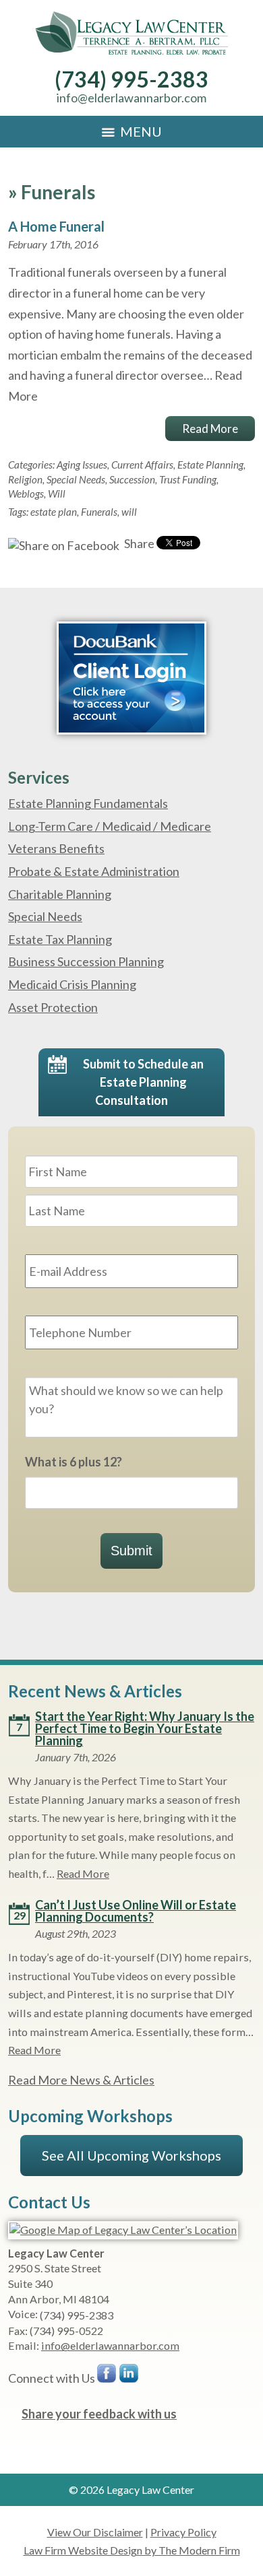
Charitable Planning (60, 894)
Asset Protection (53, 1007)
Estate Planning (210, 465)
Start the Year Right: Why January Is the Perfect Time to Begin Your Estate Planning (145, 1728)
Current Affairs (142, 465)
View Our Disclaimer (95, 2532)
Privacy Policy (183, 2532)
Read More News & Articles (81, 2080)
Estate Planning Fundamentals (88, 803)
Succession (132, 479)
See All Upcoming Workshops (131, 2155)
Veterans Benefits (56, 848)
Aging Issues (82, 465)
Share (138, 543)
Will (57, 494)
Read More (210, 429)
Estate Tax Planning (60, 939)
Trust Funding (188, 479)
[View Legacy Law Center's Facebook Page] (107, 2376)
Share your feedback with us (99, 2414)
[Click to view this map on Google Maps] (123, 2230)
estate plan (54, 512)
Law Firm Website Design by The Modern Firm (132, 2550)
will (129, 512)
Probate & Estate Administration (94, 871)
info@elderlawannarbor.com (131, 98)
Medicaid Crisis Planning (72, 984)
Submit (131, 1551)
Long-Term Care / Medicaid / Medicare (110, 826)
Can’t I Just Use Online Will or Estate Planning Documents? (136, 1911)
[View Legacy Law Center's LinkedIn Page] (129, 2376)
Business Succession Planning (86, 961)
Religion (25, 479)
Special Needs (76, 479)
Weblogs (26, 494)
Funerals (99, 512)
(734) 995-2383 (131, 79)
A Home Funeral (56, 226)
